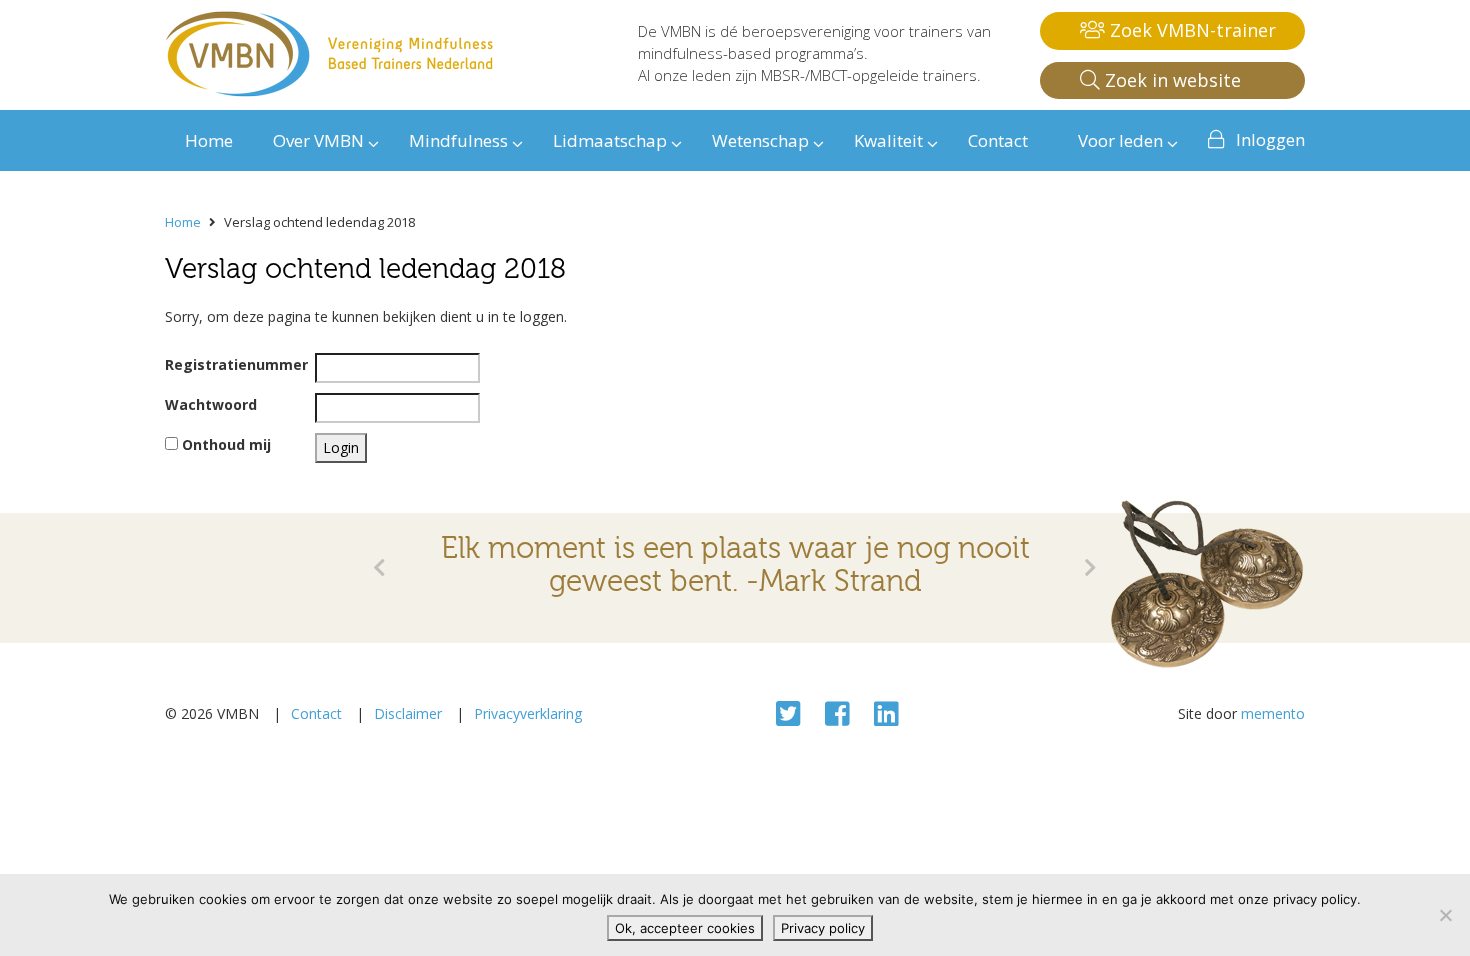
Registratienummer (236, 364)
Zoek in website (1170, 80)
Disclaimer (408, 713)
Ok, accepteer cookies (685, 928)
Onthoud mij (224, 444)
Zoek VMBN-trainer (1190, 30)
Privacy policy (823, 928)
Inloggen (1270, 139)
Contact (316, 713)
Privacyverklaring (528, 713)
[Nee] (1445, 915)
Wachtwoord (211, 404)
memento (1273, 713)
